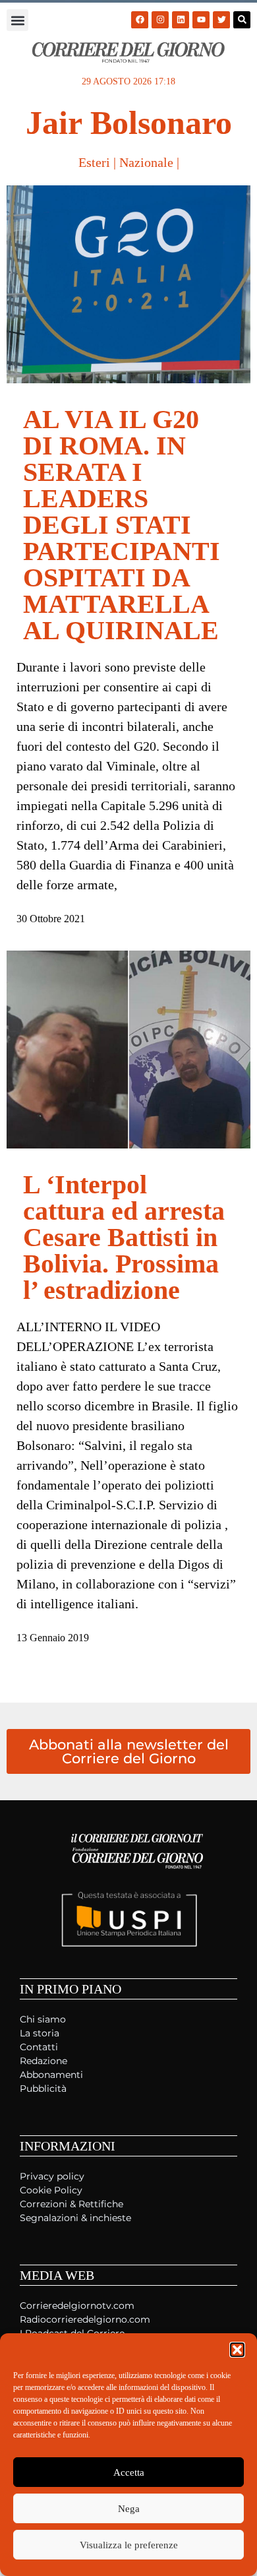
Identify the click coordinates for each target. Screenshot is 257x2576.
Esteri (94, 162)
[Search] (242, 20)
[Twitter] (221, 20)
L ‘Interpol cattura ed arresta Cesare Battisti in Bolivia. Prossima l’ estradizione (124, 1237)
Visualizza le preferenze (129, 2545)
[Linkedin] (181, 20)
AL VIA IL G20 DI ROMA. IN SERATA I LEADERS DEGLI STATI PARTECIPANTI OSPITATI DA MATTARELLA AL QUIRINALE (122, 525)
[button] (237, 2350)
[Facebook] (140, 20)
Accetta (129, 2472)
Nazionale (146, 162)
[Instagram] (160, 20)
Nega (129, 2509)
